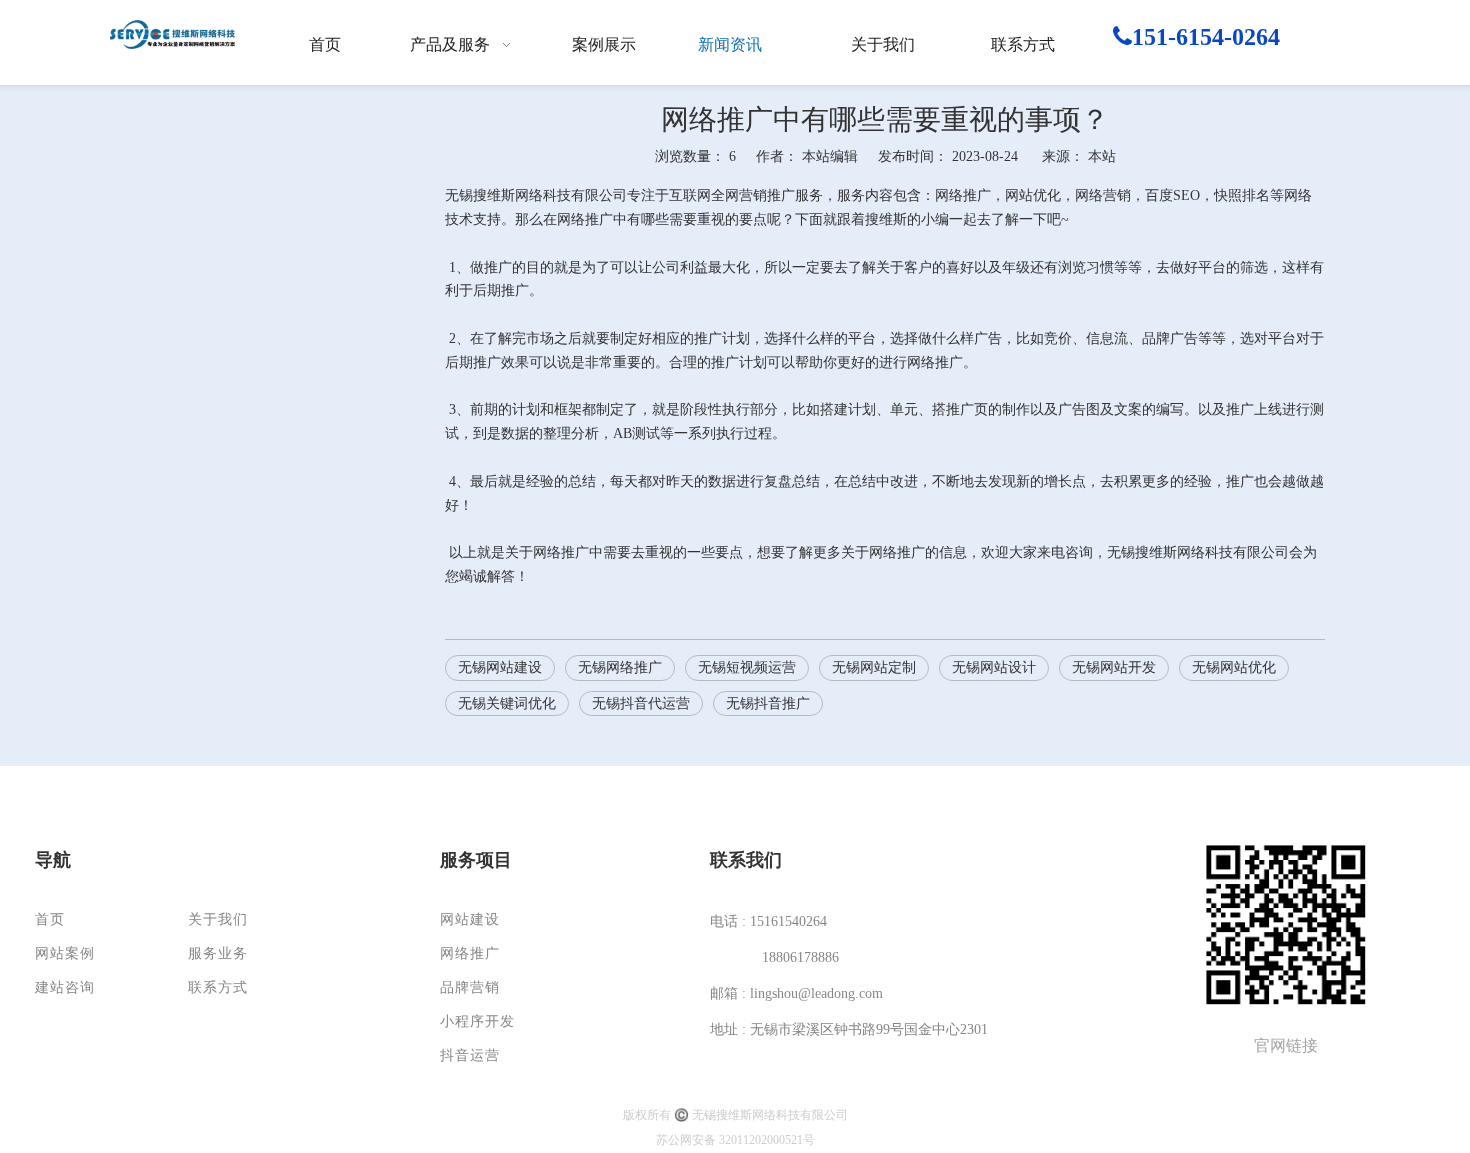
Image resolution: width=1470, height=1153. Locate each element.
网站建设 (470, 919)
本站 (1102, 156)
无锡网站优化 (1234, 667)
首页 (50, 919)
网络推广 (470, 953)
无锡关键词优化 (507, 703)
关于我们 (218, 919)
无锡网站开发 (1114, 667)
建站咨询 (65, 987)
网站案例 (65, 953)
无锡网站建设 (500, 667)
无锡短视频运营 (747, 667)
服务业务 (218, 953)
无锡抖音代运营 (641, 703)
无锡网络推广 (620, 667)
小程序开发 (477, 1021)
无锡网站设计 (994, 667)
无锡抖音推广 (768, 703)
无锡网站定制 (874, 667)
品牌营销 (470, 987)
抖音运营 (470, 1055)
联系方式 (218, 987)
